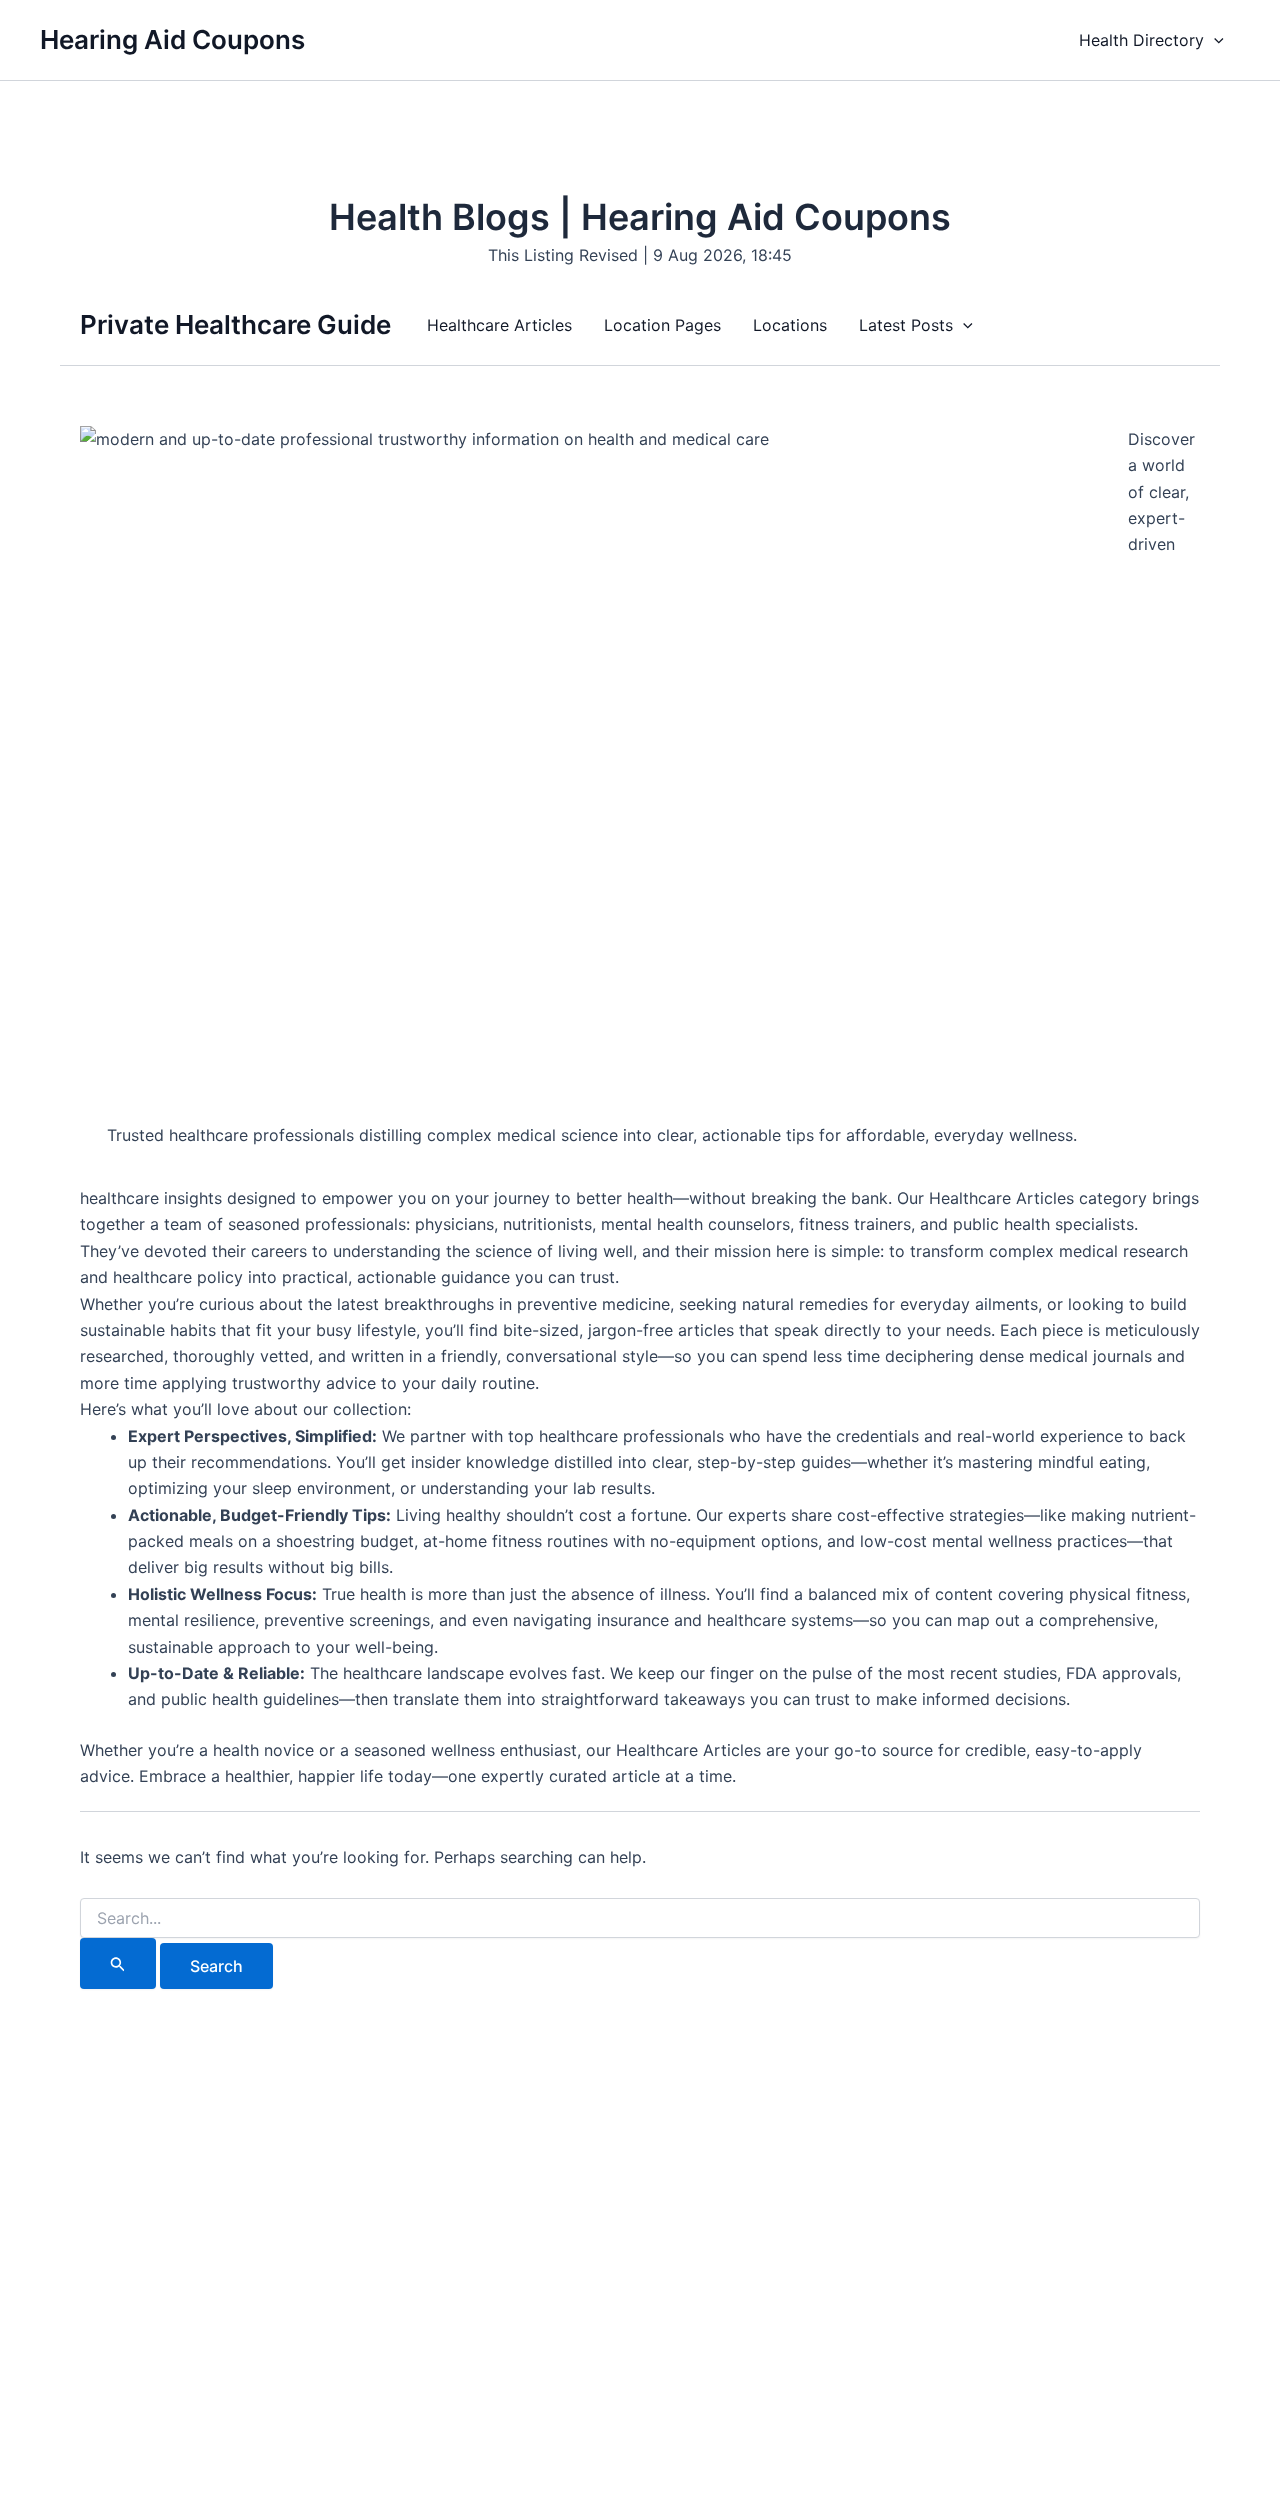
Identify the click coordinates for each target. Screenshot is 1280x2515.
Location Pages (662, 325)
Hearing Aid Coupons (172, 39)
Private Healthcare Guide (235, 324)
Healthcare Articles (499, 325)
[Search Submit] (118, 1963)
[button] (1214, 40)
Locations (790, 325)
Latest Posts (906, 325)
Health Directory (1141, 40)
